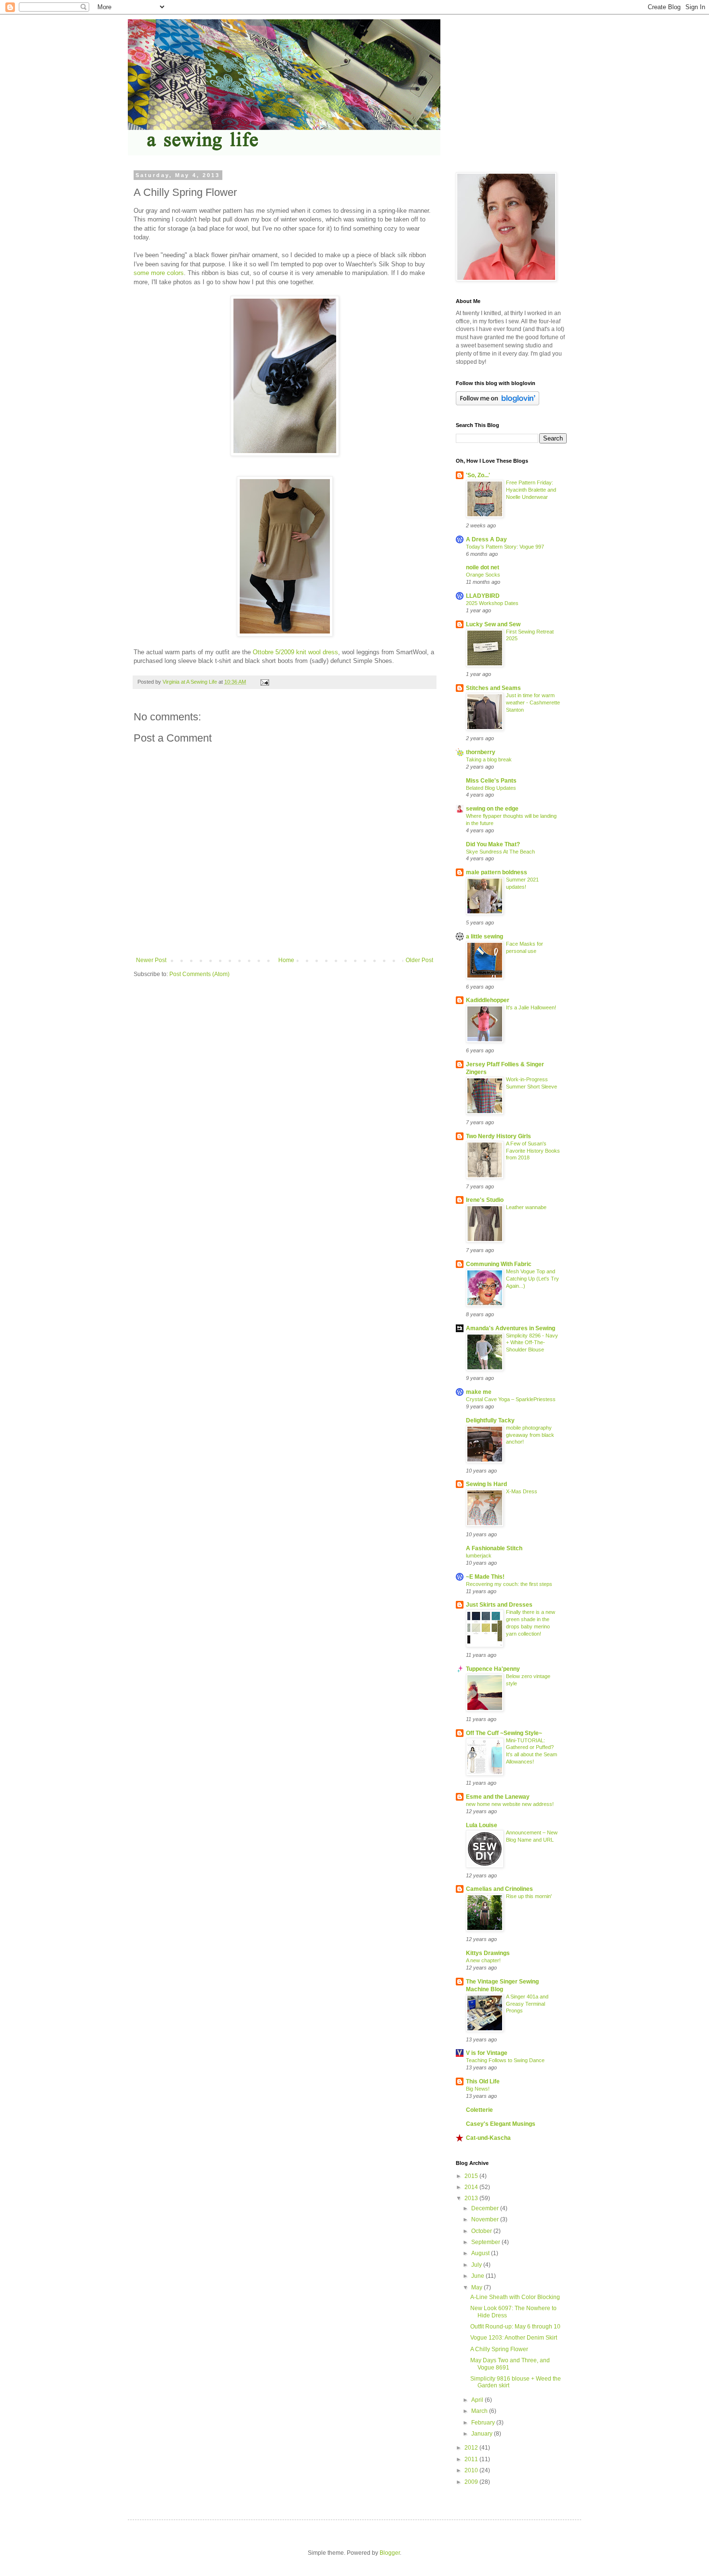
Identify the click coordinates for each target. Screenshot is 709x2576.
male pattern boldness (497, 872)
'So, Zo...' (478, 475)
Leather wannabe (526, 1207)
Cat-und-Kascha (488, 2138)
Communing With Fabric (499, 1264)
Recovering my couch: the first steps (509, 1584)
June (478, 2276)
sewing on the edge (492, 809)
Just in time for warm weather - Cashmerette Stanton (533, 703)
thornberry (481, 752)
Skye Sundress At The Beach (500, 852)
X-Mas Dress (522, 1491)
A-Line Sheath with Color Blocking (515, 2297)
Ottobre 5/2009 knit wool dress (295, 652)
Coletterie (479, 2110)
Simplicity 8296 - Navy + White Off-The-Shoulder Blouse (532, 1343)
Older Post (419, 960)
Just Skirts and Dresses (499, 1605)
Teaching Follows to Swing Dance (505, 2060)
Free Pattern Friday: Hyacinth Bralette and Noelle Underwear (531, 490)
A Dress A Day (486, 539)
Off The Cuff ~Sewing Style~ (504, 1733)
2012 (472, 2448)
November (486, 2219)
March (480, 2411)
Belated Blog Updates (491, 788)
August (481, 2253)
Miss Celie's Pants (491, 781)
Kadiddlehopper (488, 1000)
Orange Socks (483, 575)
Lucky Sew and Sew (493, 624)
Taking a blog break (489, 759)
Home (286, 960)
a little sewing (484, 937)
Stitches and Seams (493, 688)
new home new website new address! (510, 1804)
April (478, 2400)
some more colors (159, 273)
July (477, 2265)
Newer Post (151, 960)
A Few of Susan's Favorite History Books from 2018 (533, 1151)
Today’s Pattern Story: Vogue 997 (505, 547)
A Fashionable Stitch (494, 1548)
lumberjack (479, 1556)
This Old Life (483, 2081)
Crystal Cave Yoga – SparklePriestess (511, 1399)
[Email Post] (264, 682)
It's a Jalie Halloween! (531, 1007)
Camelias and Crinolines (499, 1889)
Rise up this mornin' (529, 1896)
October (482, 2231)
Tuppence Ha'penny (493, 1669)
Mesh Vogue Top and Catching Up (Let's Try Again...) (532, 1279)
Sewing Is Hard (486, 1484)
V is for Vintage (487, 2053)
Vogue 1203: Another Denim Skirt (514, 2338)
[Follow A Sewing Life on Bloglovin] (498, 403)
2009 (472, 2482)
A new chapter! (483, 1960)
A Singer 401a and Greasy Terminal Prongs (527, 2004)
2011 (472, 2459)
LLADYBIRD (483, 596)
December (486, 2208)
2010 (472, 2470)
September (486, 2242)
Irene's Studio (485, 1200)
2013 (472, 2198)
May (477, 2287)
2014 (472, 2187)
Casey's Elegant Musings (501, 2124)
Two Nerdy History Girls (498, 1136)
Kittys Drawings (488, 1953)
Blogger (390, 2553)
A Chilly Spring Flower (499, 2349)
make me (479, 1392)
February (484, 2423)
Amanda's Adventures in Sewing (511, 1328)
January (483, 2434)
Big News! (478, 2089)
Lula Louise (482, 1825)
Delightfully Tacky (490, 1420)
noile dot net (483, 567)
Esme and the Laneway (498, 1797)
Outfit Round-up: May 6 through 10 (515, 2327)
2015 (472, 2176)
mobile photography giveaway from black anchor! (530, 1435)
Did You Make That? (493, 844)
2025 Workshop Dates (492, 603)
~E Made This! (485, 1577)
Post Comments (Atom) (199, 974)
